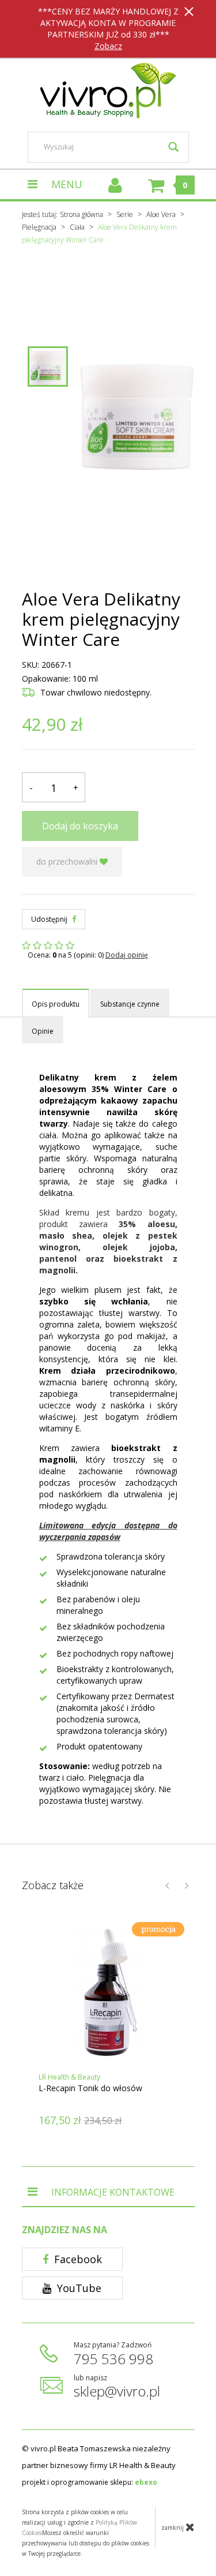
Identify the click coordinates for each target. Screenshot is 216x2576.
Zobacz (108, 46)
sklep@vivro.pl (117, 2391)
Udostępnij (50, 919)
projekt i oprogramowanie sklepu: (90, 2482)
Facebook (77, 2259)
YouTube (78, 2288)
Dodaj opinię (127, 955)
